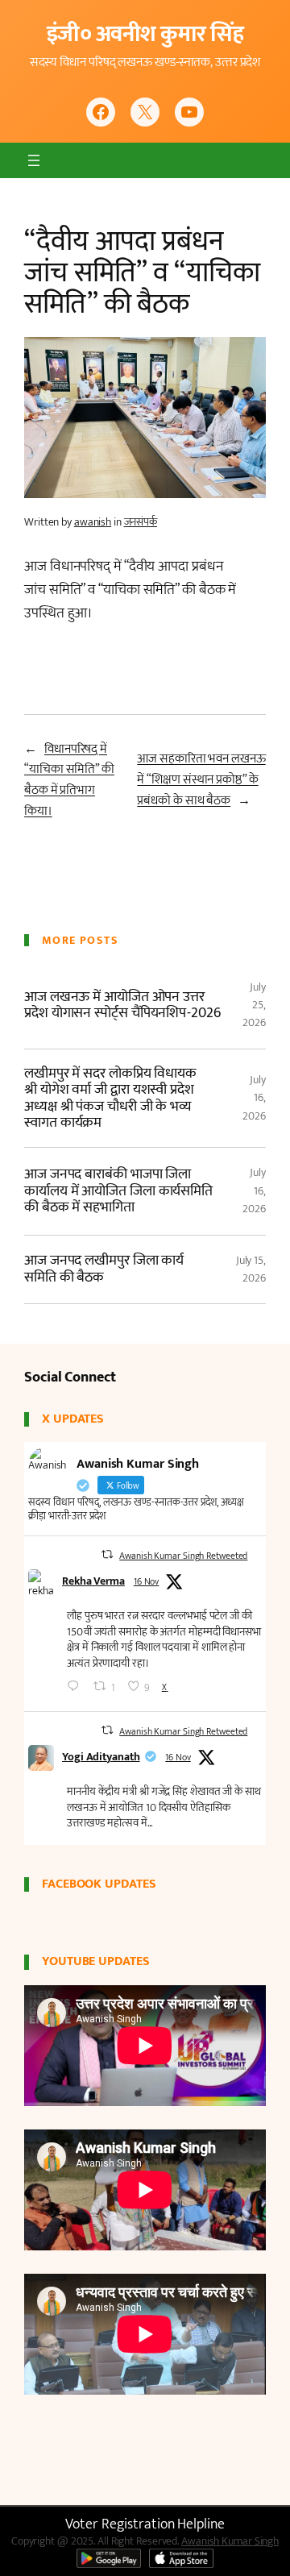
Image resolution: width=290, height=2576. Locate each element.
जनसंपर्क (141, 522)
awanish (93, 522)
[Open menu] (34, 160)
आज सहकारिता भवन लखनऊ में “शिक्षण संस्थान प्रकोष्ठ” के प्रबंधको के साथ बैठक (201, 779)
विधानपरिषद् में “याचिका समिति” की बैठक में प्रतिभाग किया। (69, 780)
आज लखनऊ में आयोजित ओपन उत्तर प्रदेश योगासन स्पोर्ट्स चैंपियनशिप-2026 (122, 1005)
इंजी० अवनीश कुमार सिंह (145, 34)
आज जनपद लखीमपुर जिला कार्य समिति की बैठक (104, 1269)
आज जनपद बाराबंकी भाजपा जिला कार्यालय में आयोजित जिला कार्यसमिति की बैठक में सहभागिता (118, 1191)
